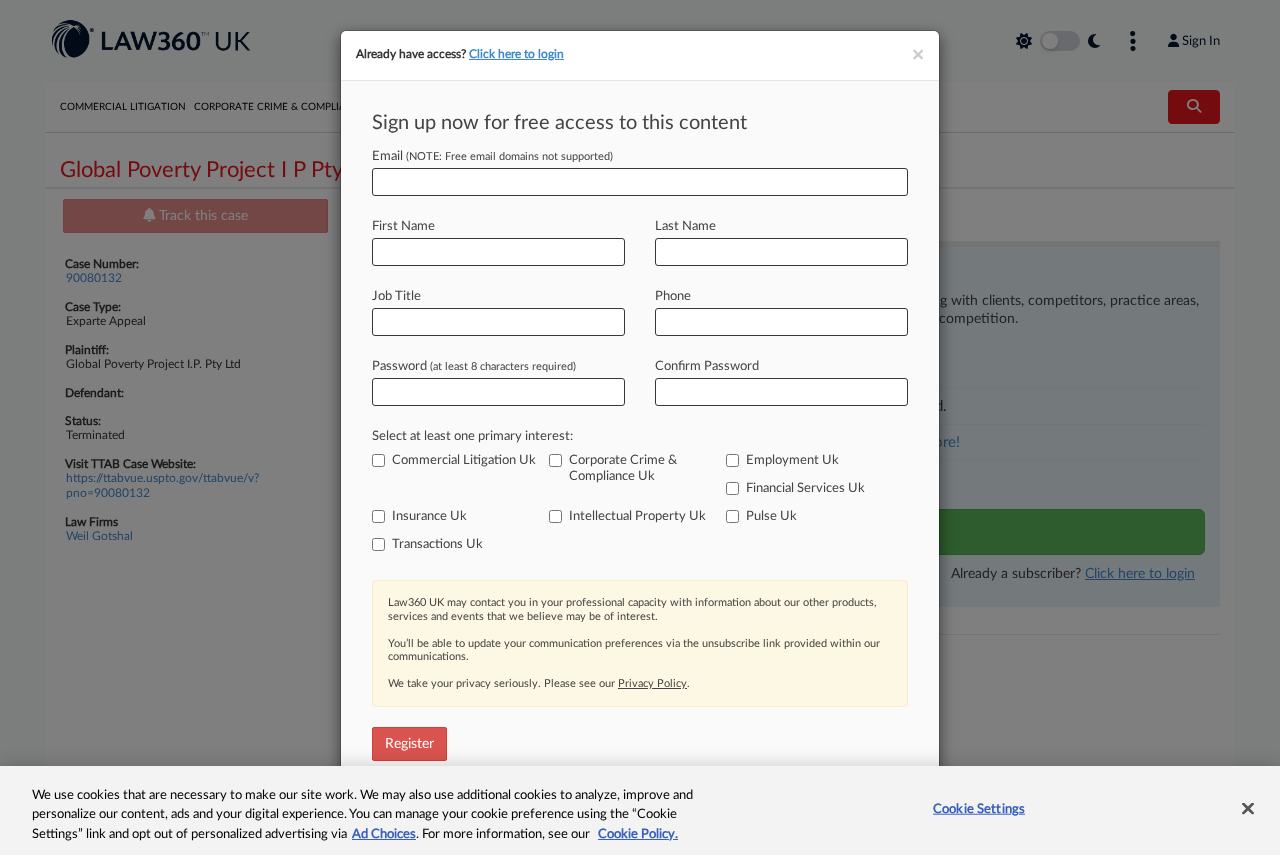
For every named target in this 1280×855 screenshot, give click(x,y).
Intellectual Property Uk (637, 516)
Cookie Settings (979, 808)
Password (474, 366)
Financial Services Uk (805, 488)
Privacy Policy (652, 683)
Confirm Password (707, 366)
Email (492, 156)
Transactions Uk (437, 544)
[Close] (1248, 808)
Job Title (396, 296)
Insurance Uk (429, 516)
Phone (673, 296)
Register (409, 744)
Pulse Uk (771, 516)
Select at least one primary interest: (472, 436)
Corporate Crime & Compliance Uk (623, 468)
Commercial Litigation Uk (464, 460)
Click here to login (516, 54)
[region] (640, 810)
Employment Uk (792, 460)
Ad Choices (384, 834)
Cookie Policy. (638, 834)
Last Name (685, 226)
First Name (403, 226)
